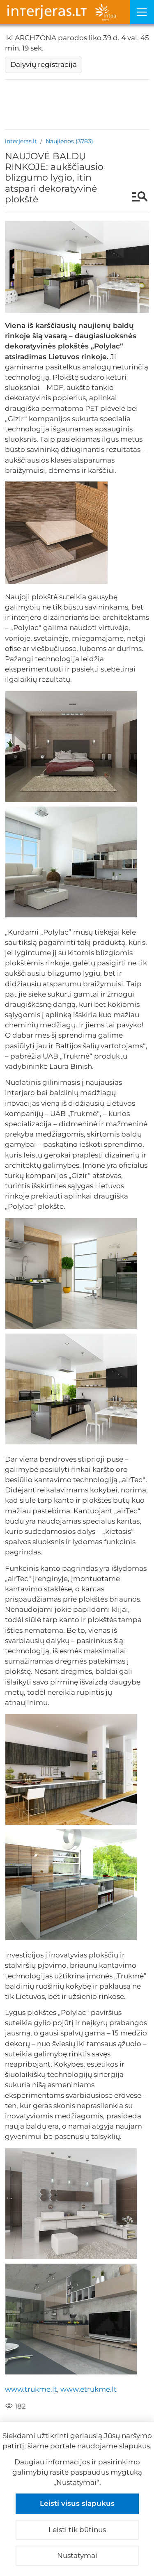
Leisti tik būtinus (77, 2530)
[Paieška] (136, 197)
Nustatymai (77, 2555)
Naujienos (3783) (69, 141)
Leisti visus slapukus (77, 2503)
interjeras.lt (21, 141)
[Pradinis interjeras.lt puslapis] (65, 12)
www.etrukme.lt (88, 2389)
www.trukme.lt (31, 2389)
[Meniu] (142, 12)
